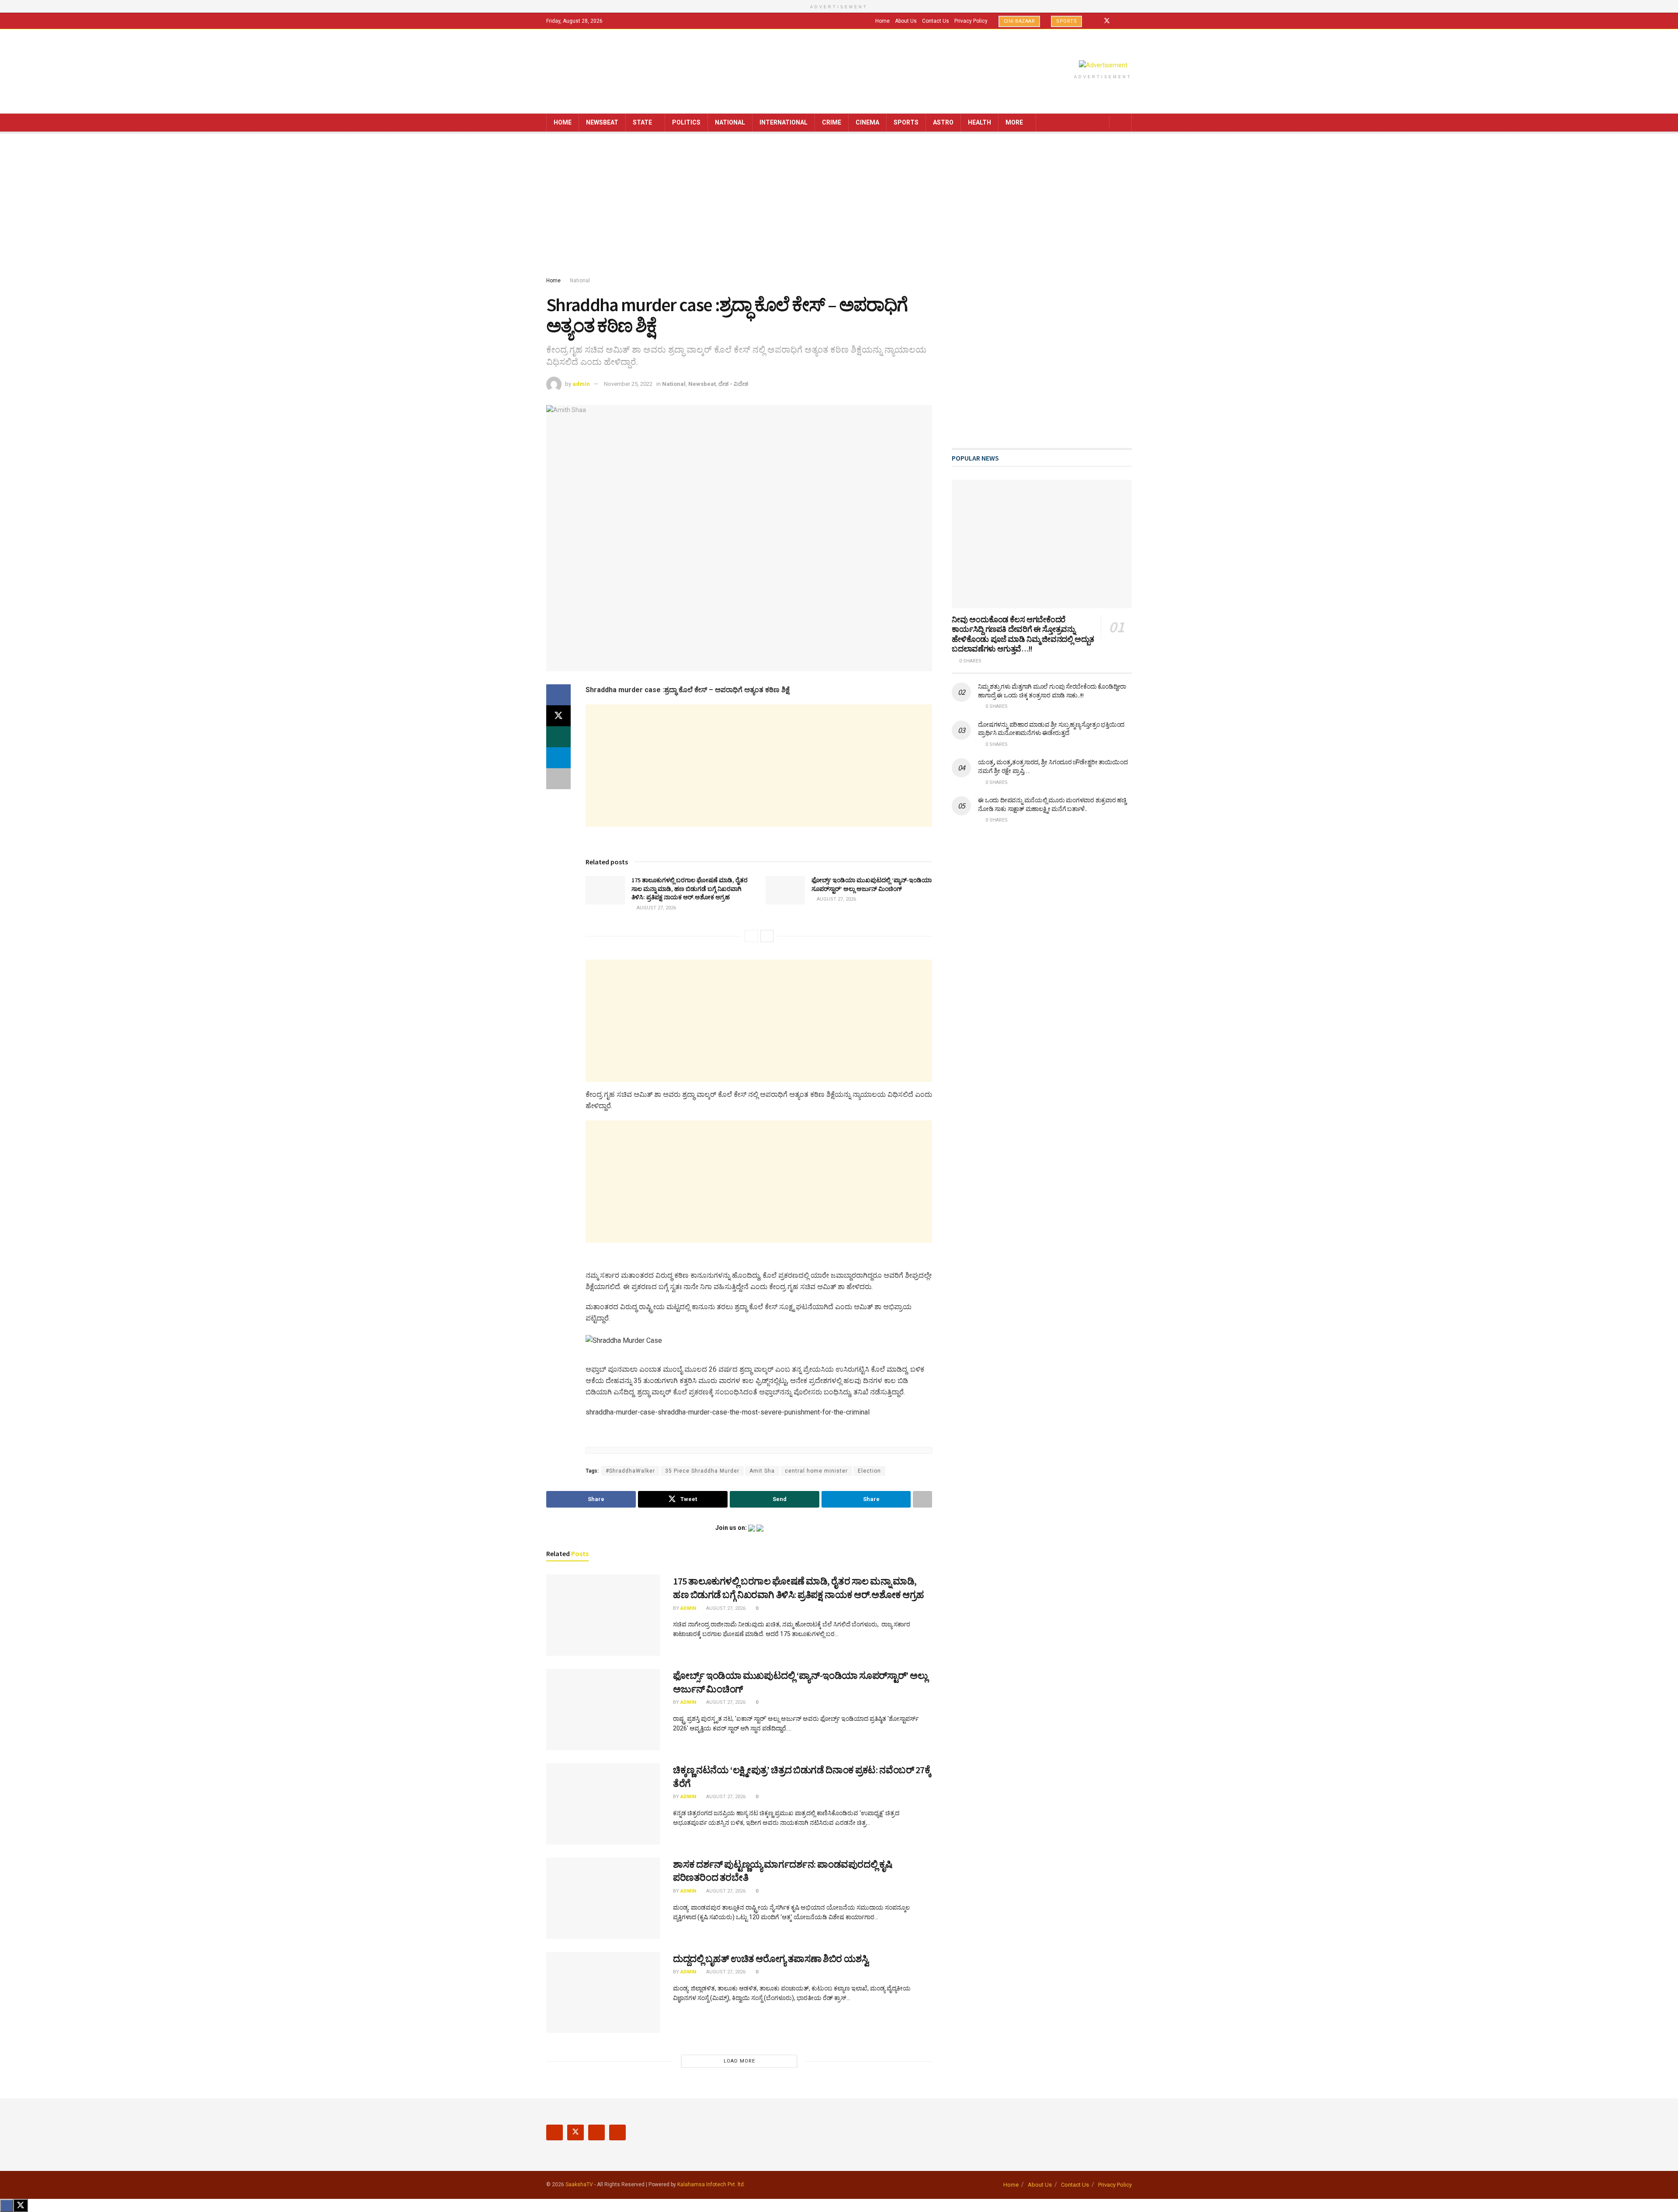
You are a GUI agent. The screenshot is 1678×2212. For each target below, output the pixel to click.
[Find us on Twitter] (1107, 21)
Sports (1066, 21)
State (642, 122)
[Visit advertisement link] (1103, 65)
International (784, 122)
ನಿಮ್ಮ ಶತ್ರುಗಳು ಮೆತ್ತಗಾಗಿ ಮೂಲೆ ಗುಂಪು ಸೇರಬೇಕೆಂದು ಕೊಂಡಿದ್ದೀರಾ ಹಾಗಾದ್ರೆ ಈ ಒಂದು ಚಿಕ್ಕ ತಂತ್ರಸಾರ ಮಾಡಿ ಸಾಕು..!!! (1052, 691)
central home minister (816, 1471)
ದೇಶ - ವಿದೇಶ (733, 384)
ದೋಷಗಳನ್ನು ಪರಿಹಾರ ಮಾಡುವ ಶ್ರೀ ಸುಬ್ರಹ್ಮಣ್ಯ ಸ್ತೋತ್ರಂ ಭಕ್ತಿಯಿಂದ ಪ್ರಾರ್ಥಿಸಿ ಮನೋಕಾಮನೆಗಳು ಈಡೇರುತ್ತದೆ (1051, 729)
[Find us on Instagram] (1118, 21)
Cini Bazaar (1019, 21)
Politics (686, 122)
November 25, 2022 (628, 384)
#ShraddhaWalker (630, 1471)
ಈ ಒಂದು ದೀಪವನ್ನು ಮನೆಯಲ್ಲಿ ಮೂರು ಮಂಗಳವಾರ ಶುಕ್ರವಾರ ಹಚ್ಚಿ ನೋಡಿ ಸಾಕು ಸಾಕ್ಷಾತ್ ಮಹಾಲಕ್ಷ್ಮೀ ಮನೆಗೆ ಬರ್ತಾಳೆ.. (1052, 804)
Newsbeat (602, 122)
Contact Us (936, 21)
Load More (739, 2061)
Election (869, 1471)
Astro (943, 122)
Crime (832, 122)
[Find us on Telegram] (1129, 21)
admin (581, 384)
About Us (906, 21)
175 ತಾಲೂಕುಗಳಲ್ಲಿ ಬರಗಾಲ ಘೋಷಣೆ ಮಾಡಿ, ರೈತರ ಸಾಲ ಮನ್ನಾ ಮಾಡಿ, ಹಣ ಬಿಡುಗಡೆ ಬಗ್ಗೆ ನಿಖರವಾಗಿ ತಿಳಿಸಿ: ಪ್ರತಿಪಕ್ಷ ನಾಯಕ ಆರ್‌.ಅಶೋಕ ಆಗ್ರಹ (690, 889)
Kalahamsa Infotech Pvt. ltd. (711, 2184)
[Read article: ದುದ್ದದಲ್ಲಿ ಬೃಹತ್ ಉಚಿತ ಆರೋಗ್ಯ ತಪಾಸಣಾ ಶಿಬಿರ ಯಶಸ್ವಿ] (603, 1993)
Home (882, 21)
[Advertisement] (839, 206)
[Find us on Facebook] (1095, 21)
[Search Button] (1122, 123)
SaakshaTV (579, 2184)
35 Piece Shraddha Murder (702, 1471)
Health (979, 122)
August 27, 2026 (656, 908)
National (730, 122)
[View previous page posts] (751, 936)
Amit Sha (762, 1471)
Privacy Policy (971, 21)
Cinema (867, 122)
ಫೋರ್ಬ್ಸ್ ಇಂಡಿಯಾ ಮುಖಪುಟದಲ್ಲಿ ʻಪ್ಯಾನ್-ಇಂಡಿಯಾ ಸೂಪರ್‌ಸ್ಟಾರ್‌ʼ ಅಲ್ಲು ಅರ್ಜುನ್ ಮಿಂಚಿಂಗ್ (872, 884)
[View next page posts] (767, 936)
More (1014, 122)
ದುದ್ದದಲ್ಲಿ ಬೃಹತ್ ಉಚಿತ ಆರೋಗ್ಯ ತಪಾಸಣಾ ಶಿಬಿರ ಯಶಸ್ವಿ (771, 1959)
